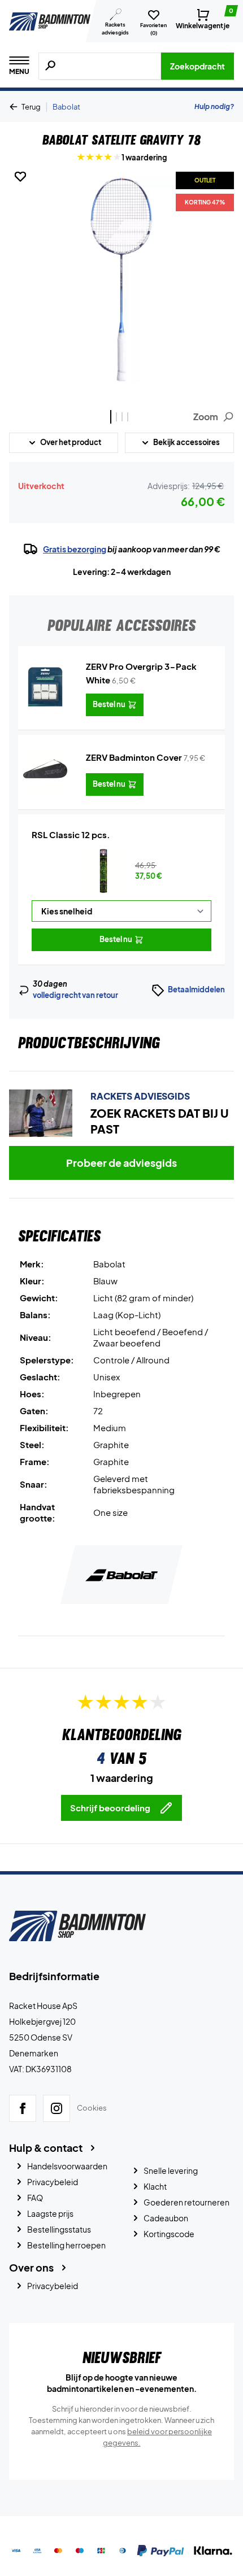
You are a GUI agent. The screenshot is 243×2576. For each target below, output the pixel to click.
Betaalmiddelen (196, 990)
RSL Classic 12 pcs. (71, 834)
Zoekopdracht (198, 66)
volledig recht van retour (75, 995)
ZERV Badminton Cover (134, 757)
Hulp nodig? (214, 106)
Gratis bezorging (75, 549)
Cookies (92, 2108)
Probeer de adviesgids (121, 1163)
